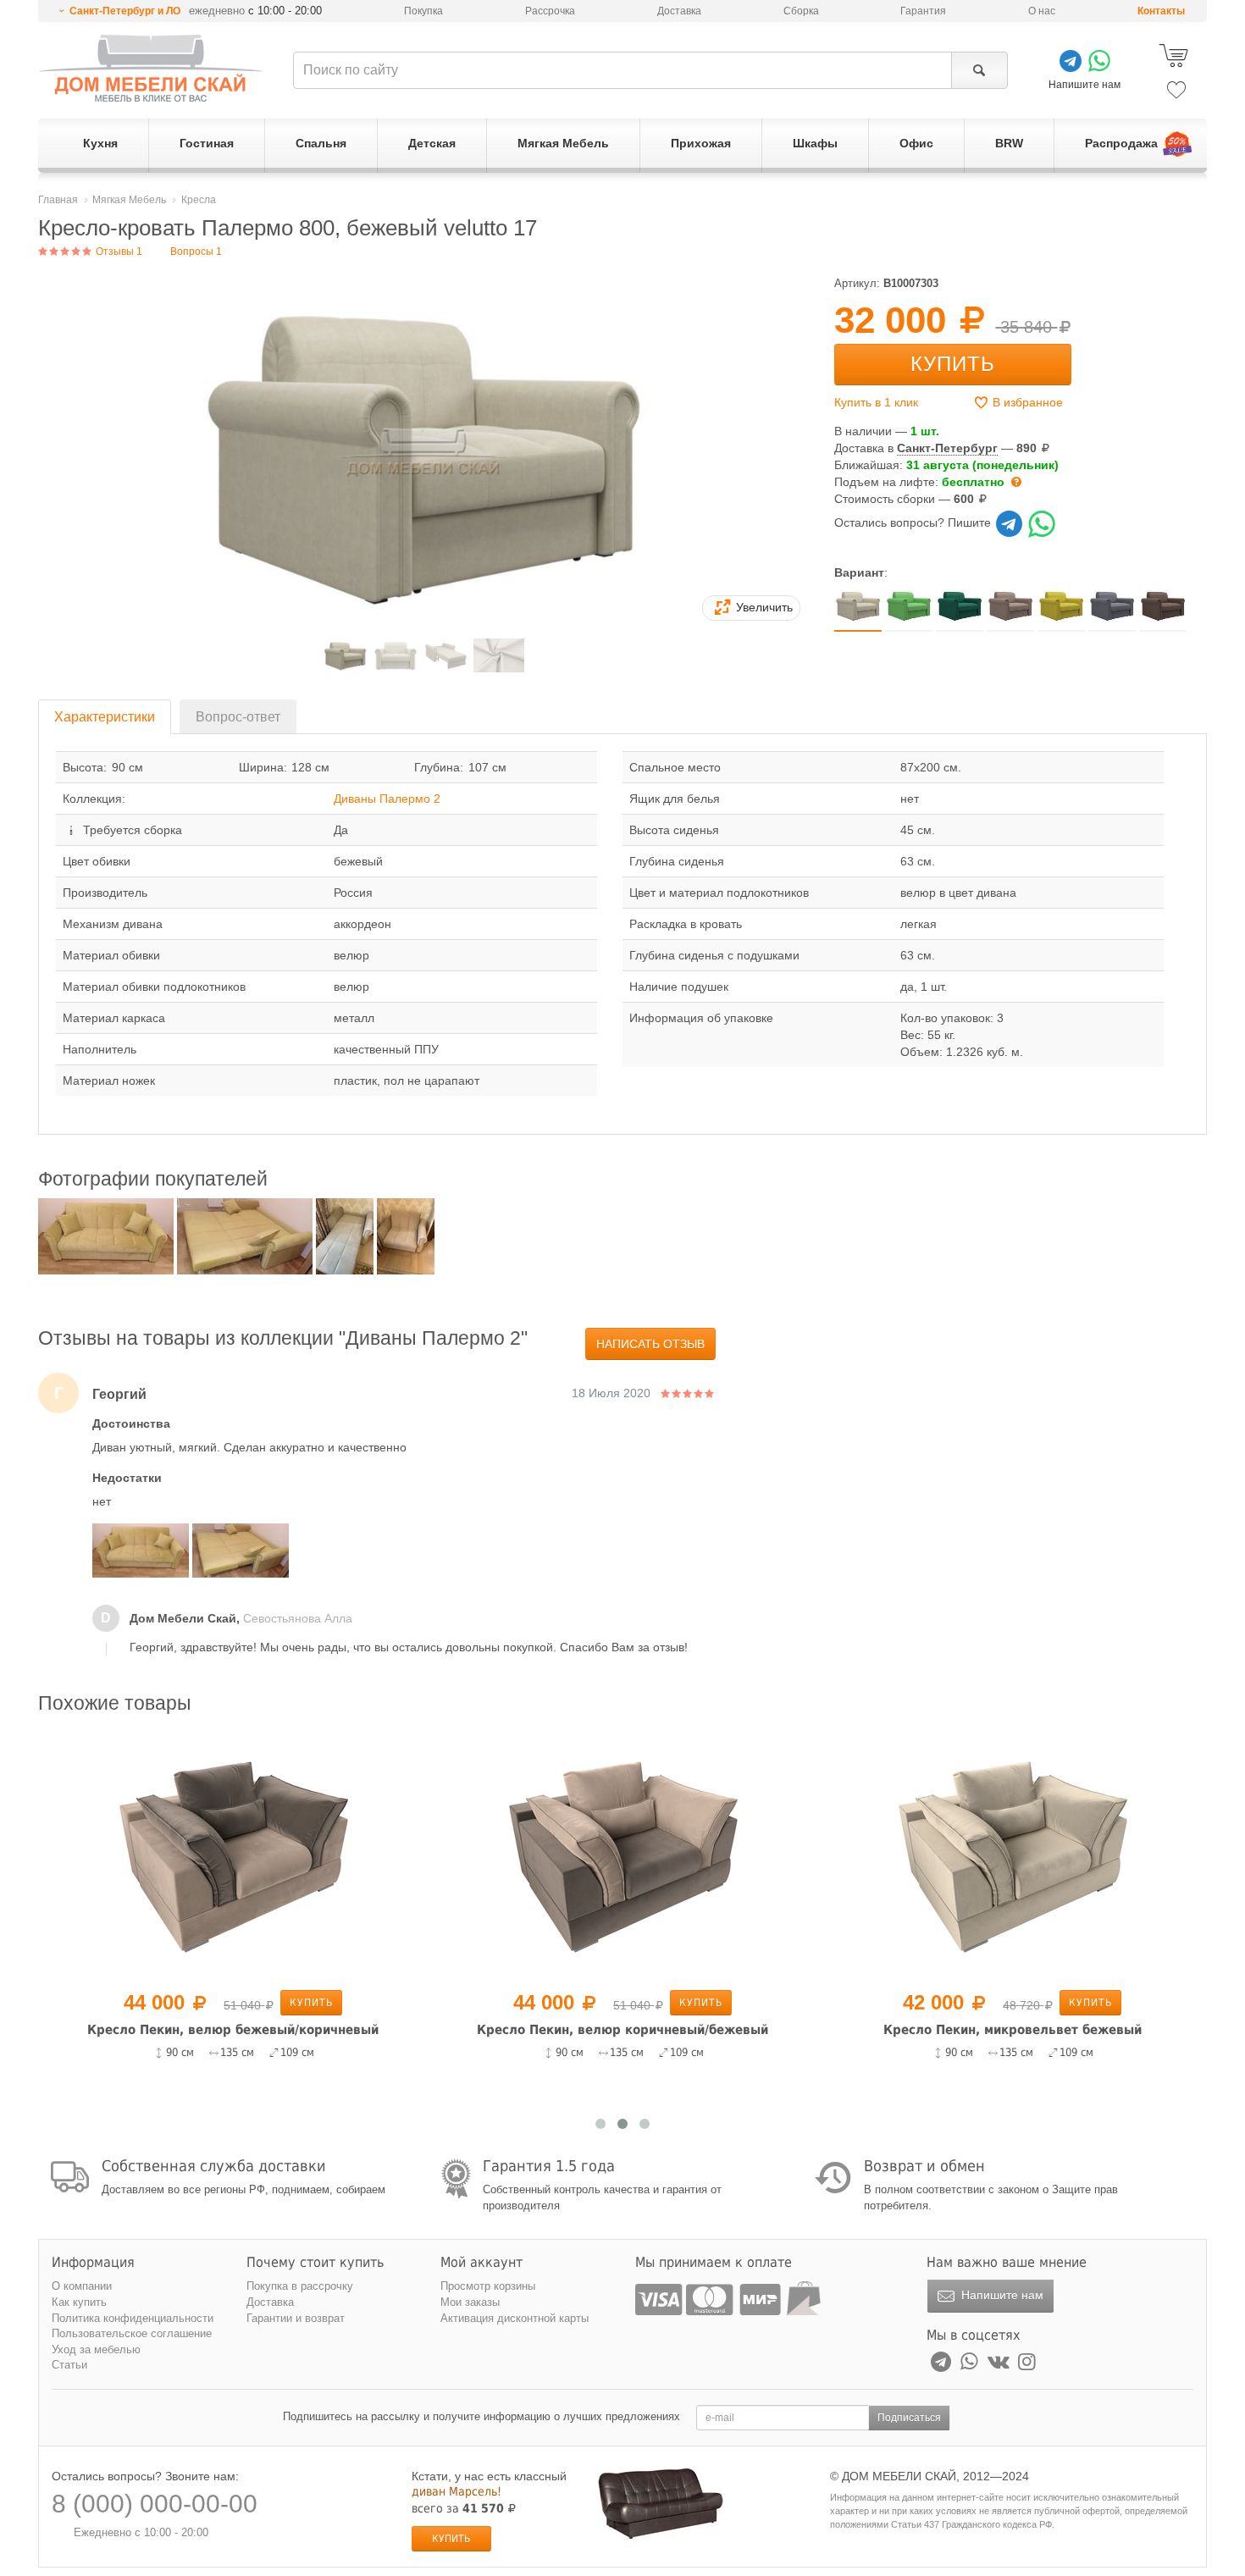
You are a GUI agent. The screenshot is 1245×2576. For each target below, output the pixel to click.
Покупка (423, 11)
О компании (82, 2286)
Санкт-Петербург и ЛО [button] (125, 11)
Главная (58, 200)
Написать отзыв (650, 1344)
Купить (953, 364)
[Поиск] (979, 70)
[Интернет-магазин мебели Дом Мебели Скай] (151, 68)
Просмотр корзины (488, 2286)
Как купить (79, 2302)
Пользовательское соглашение (132, 2333)
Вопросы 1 (196, 252)
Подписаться (909, 2418)
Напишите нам (1001, 2295)
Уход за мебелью (96, 2349)
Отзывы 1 (118, 252)
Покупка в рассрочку (300, 2286)
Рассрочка (550, 11)
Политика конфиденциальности (133, 2318)
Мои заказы (470, 2302)
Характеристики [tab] (105, 717)
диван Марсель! (456, 2491)
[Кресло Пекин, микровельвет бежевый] (1012, 1855)
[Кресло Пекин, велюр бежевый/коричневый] (233, 1855)
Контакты (1161, 11)
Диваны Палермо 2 (387, 799)
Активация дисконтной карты (515, 2318)
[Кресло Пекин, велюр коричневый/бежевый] (622, 1855)
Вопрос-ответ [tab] (238, 717)
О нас (1042, 11)
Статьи (69, 2365)
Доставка (679, 11)
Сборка (801, 11)
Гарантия (923, 11)
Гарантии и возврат (296, 2318)
